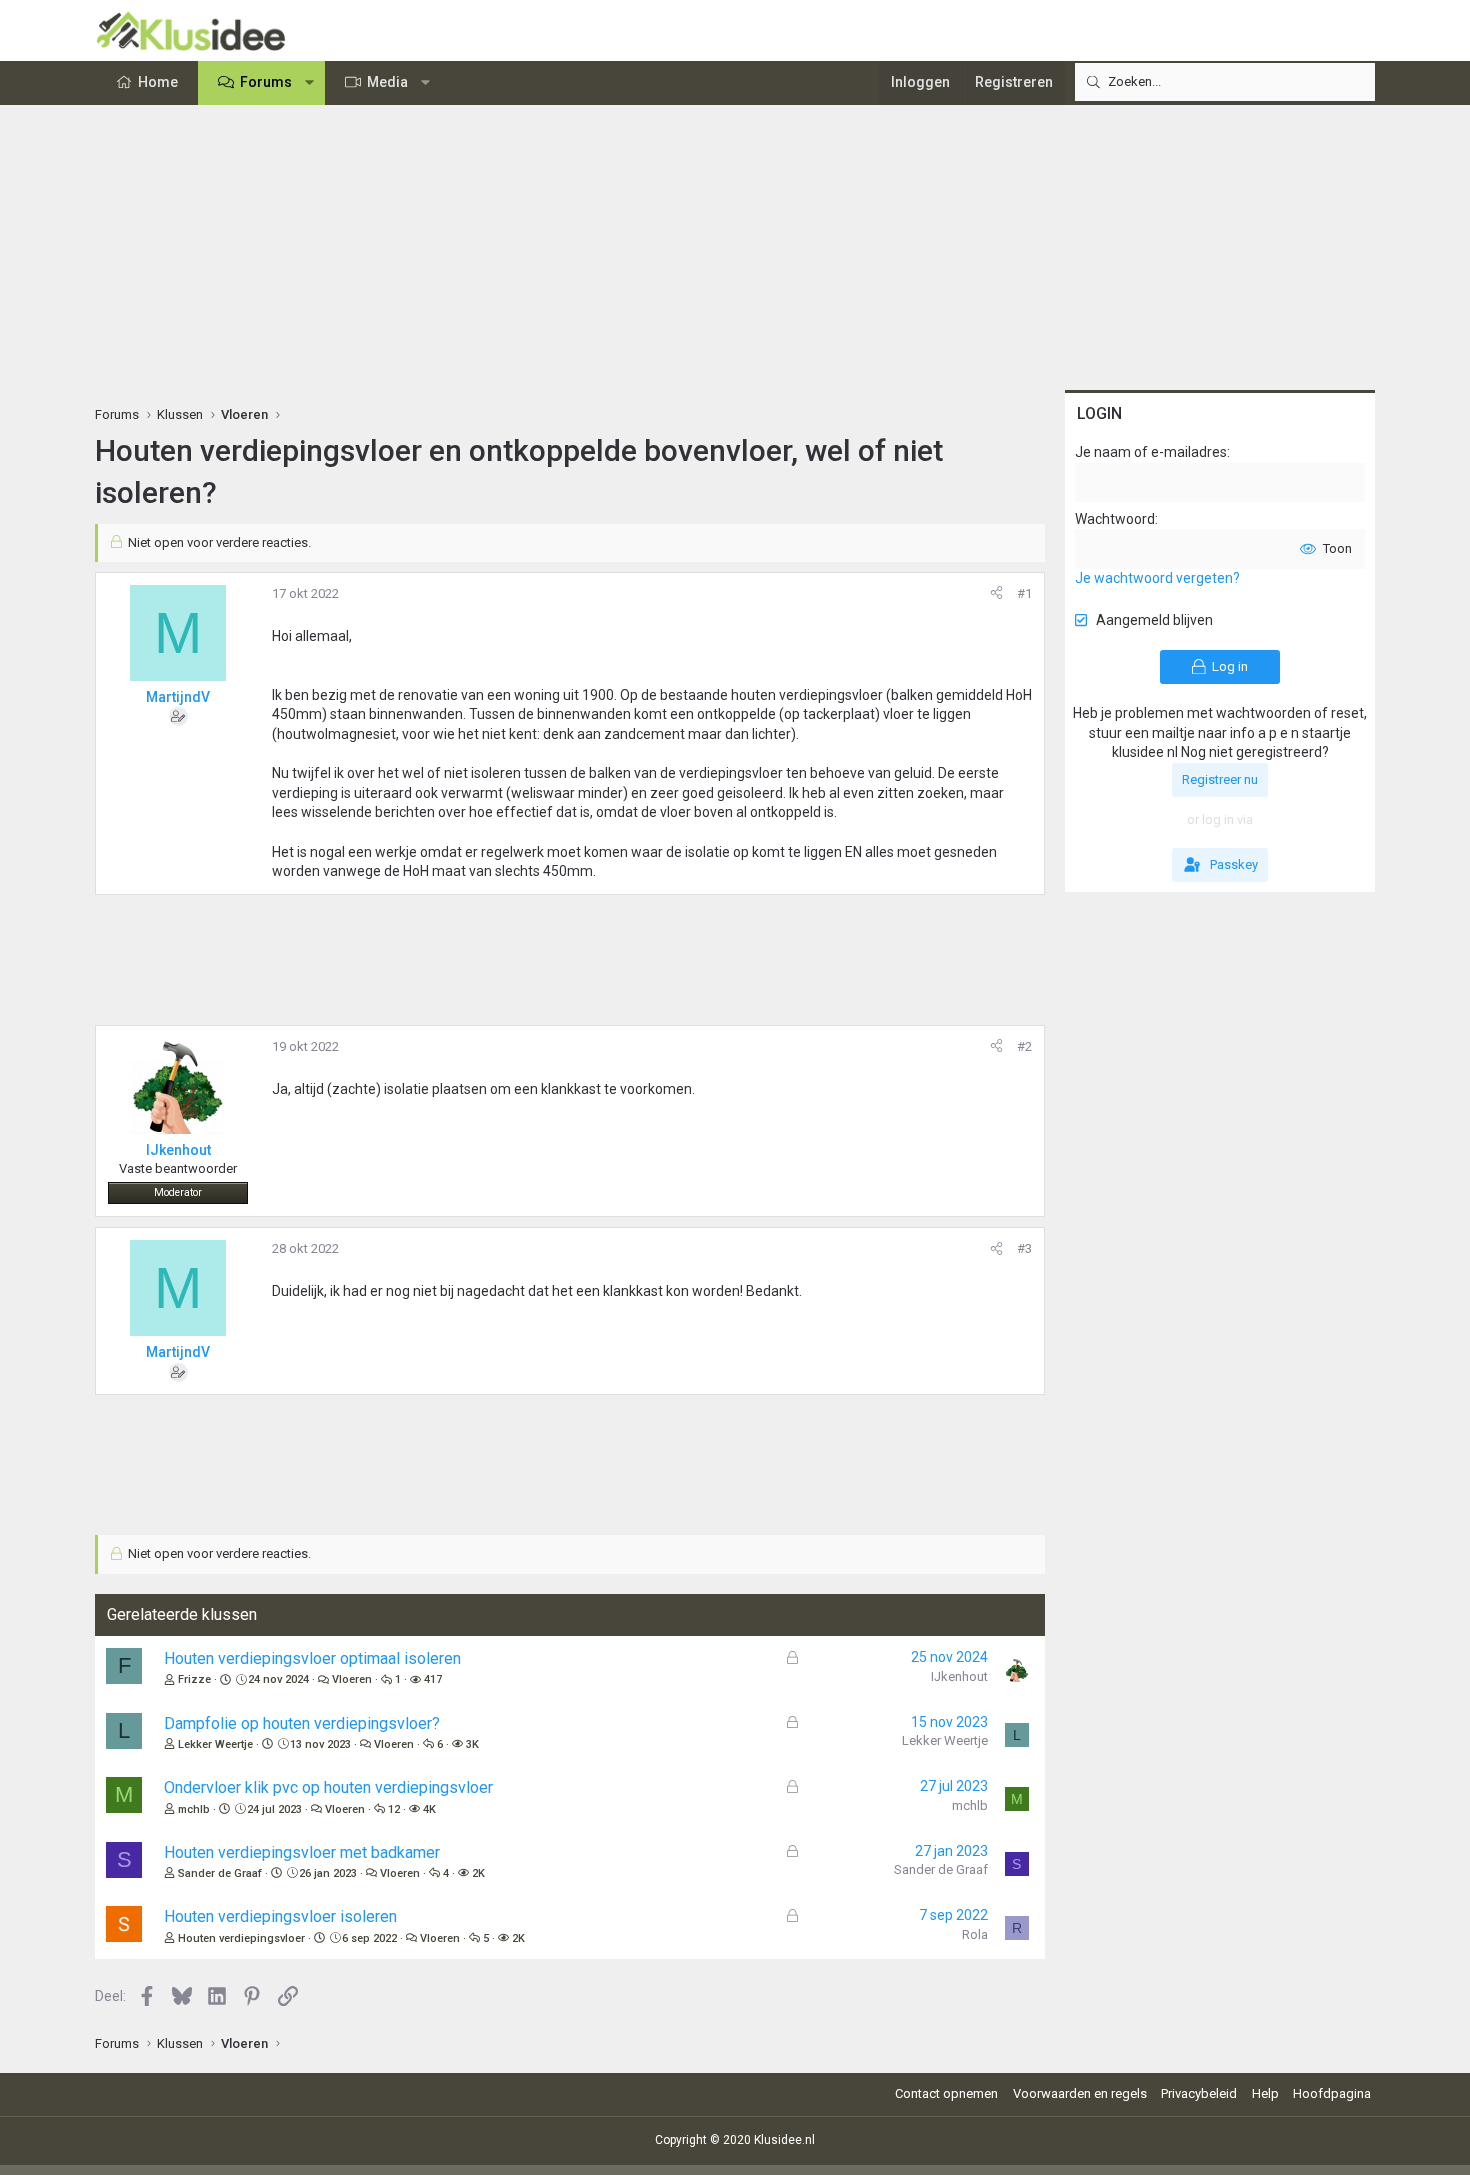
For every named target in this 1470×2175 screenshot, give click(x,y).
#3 (1024, 1248)
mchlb (194, 1809)
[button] (310, 83)
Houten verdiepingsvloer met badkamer (302, 1852)
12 (394, 1809)
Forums (266, 82)
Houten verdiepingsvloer (241, 1938)
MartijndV (178, 697)
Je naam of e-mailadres (1151, 452)
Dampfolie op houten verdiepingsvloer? (302, 1723)
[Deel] (996, 594)
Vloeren (352, 1679)
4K (429, 1809)
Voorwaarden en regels (1080, 2093)
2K (478, 1873)
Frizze (194, 1679)
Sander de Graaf (220, 1873)
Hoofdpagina (1332, 2093)
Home (158, 82)
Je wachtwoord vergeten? (1157, 578)
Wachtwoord (1115, 519)
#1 (1024, 593)
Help (1265, 2093)
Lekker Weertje (215, 1744)
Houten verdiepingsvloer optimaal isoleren (312, 1658)
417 (433, 1679)
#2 (1024, 1046)
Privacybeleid (1199, 2093)
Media (387, 82)
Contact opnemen (946, 2093)
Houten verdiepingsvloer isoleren (280, 1916)
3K (472, 1744)
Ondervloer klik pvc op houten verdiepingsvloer (328, 1787)
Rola (975, 1934)
